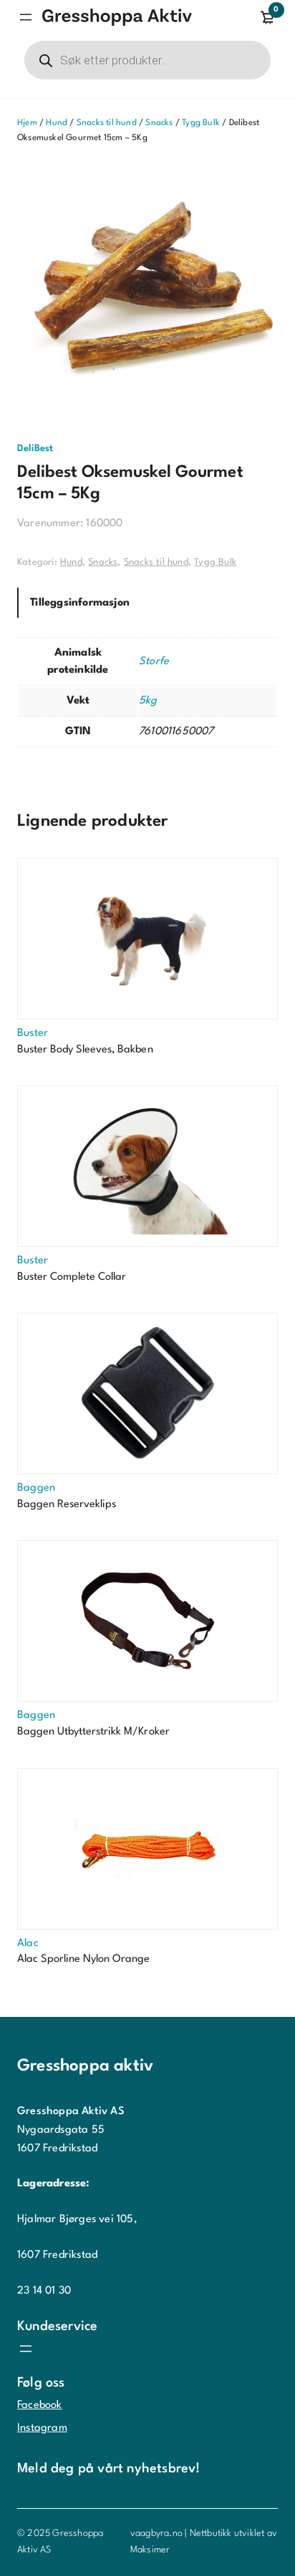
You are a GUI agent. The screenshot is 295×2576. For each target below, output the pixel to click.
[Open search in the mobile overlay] (147, 60)
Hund (57, 123)
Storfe (154, 662)
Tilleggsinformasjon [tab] (80, 603)
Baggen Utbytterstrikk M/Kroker (93, 1732)
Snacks (159, 123)
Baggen (36, 1488)
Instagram (42, 2428)
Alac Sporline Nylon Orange (84, 1959)
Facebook (40, 2405)
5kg (148, 701)
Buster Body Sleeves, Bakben (85, 1050)
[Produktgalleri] (147, 293)
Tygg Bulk (201, 123)
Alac (28, 1944)
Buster (33, 1033)
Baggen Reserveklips (67, 1505)
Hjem (27, 123)
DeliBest (35, 449)
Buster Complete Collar (72, 1277)
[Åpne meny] (26, 17)
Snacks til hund (107, 123)
